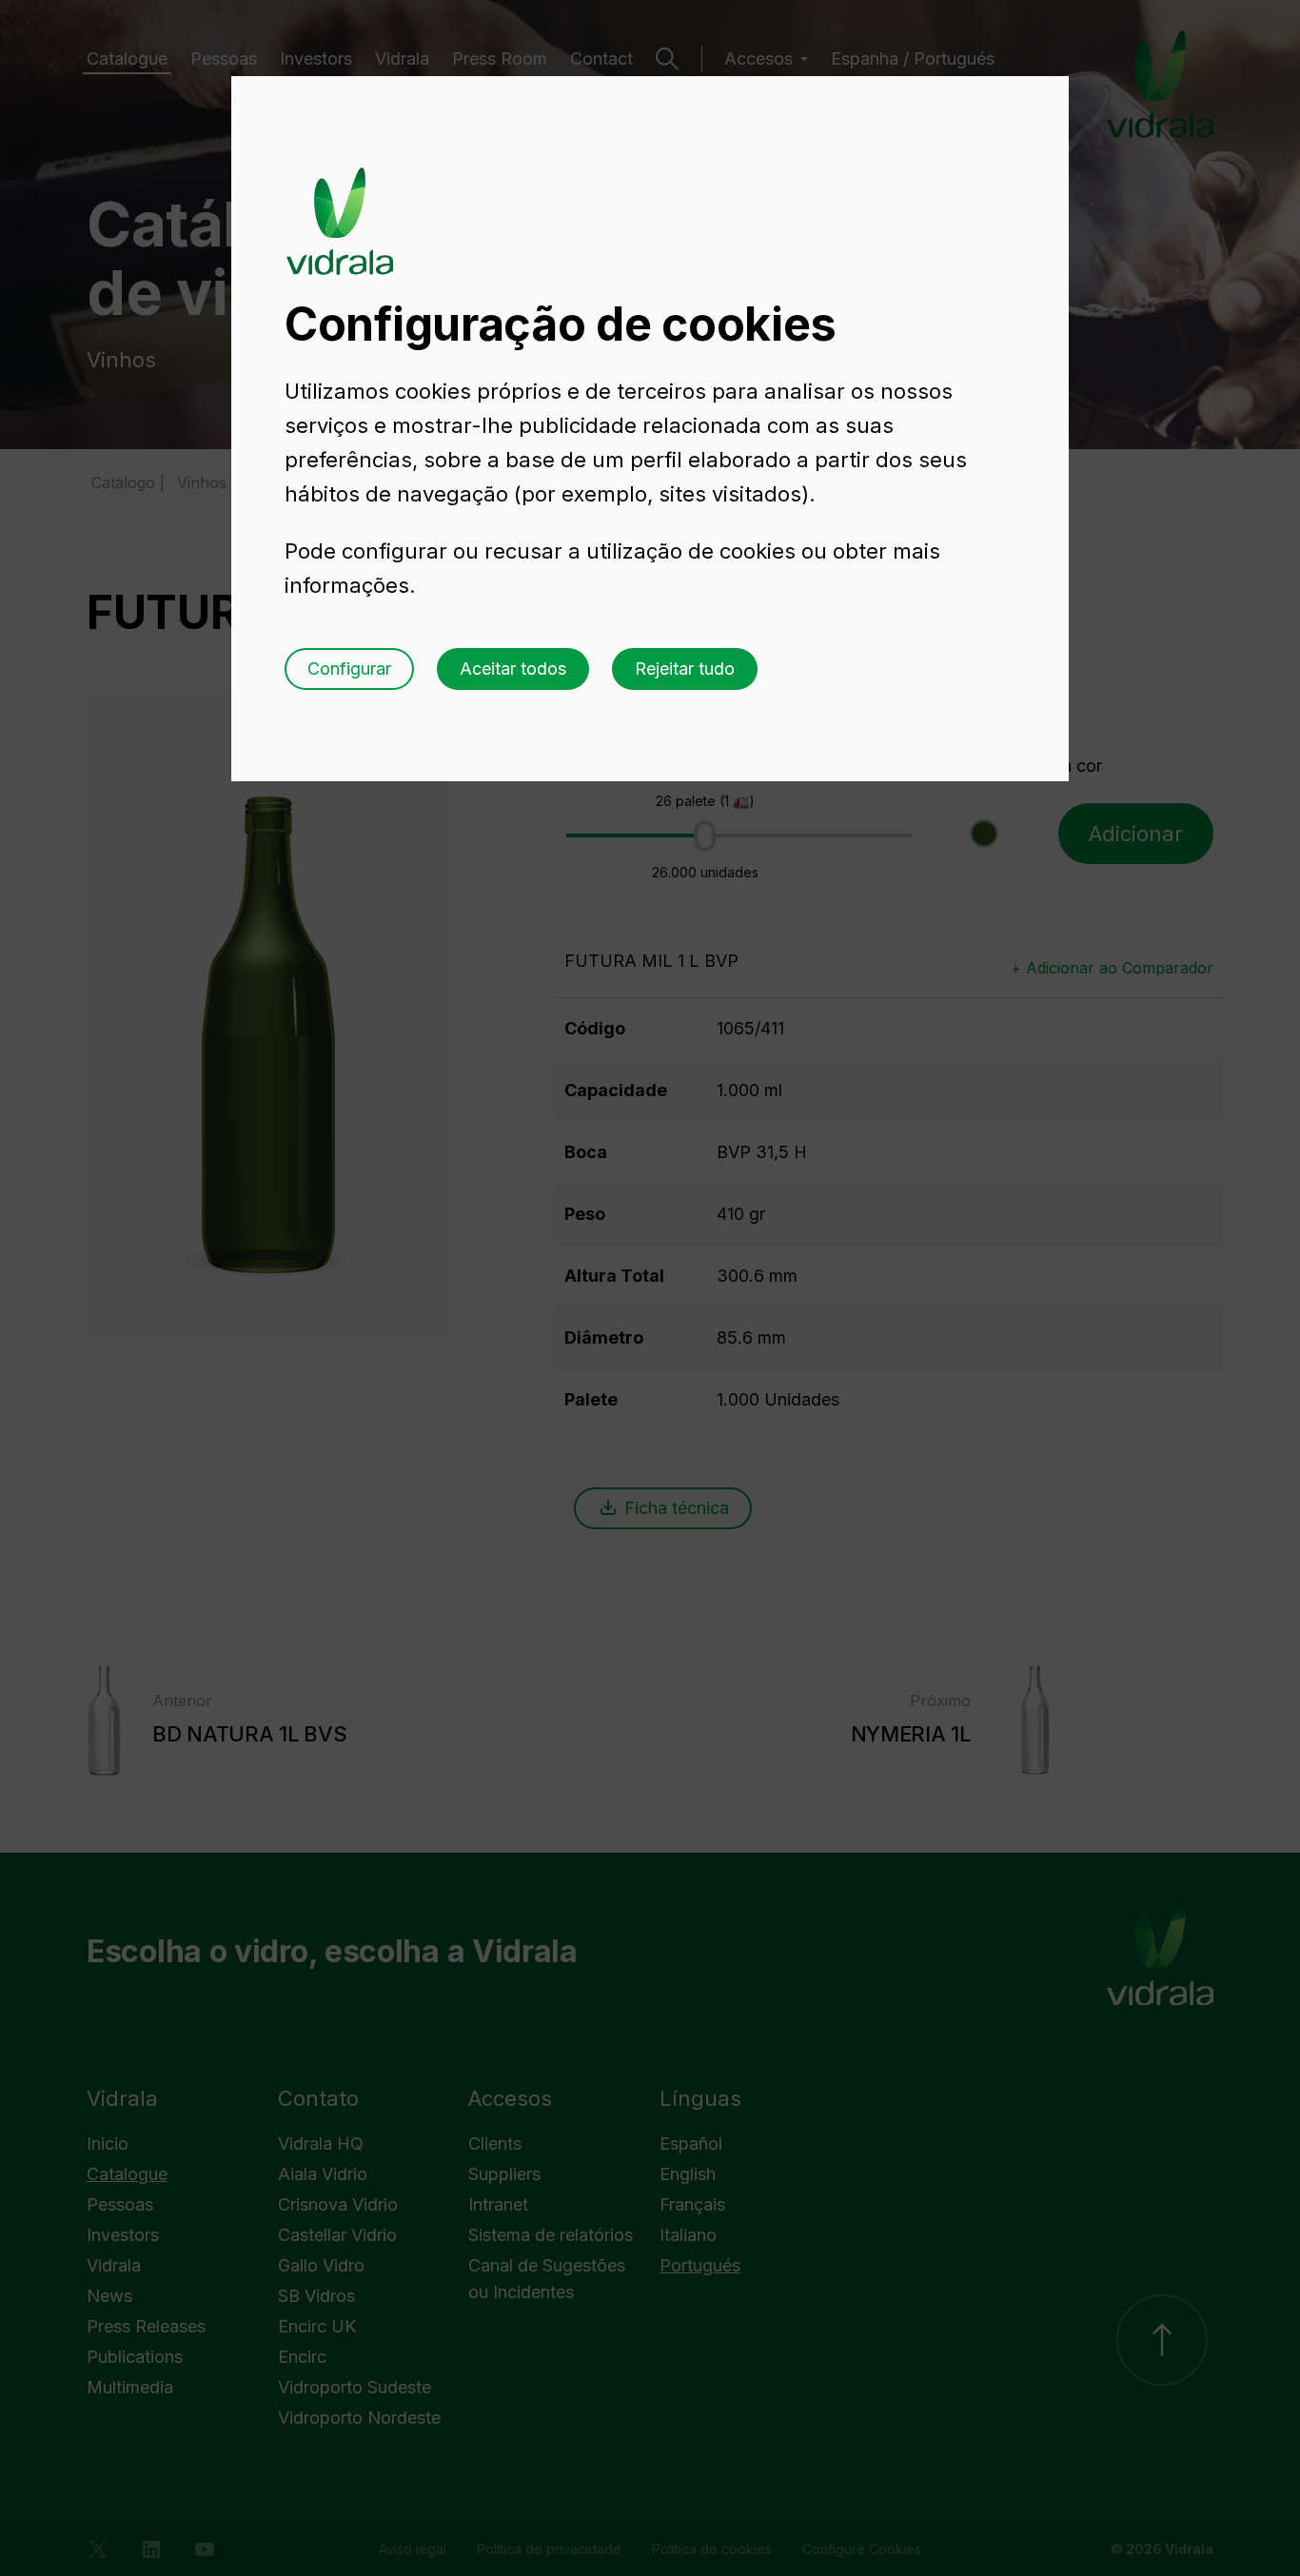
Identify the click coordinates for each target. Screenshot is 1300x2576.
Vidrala (340, 203)
